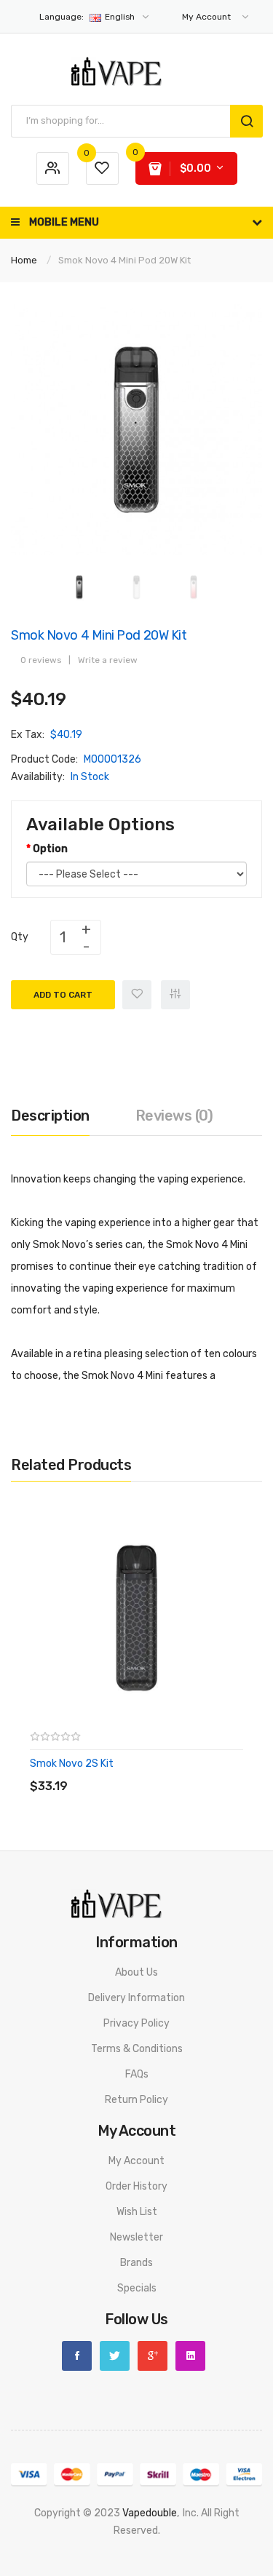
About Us (136, 1972)
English (88, 17)
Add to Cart (63, 995)
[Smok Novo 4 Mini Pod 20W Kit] (79, 587)
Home (24, 260)
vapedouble (150, 2513)
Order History (136, 2186)
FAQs (137, 2074)
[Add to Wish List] (137, 995)
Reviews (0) (174, 1116)
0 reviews (41, 660)
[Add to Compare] (175, 995)
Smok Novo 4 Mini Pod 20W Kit (124, 260)
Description (50, 1116)
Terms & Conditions (137, 2049)
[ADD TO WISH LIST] (163, 1772)
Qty (20, 937)
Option (50, 849)
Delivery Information (136, 1998)
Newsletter (136, 2237)
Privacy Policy (136, 2023)
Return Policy (136, 2100)
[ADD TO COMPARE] (134, 1772)
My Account (136, 2161)
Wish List (137, 2212)
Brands (136, 2263)
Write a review (108, 660)
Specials (137, 2288)
